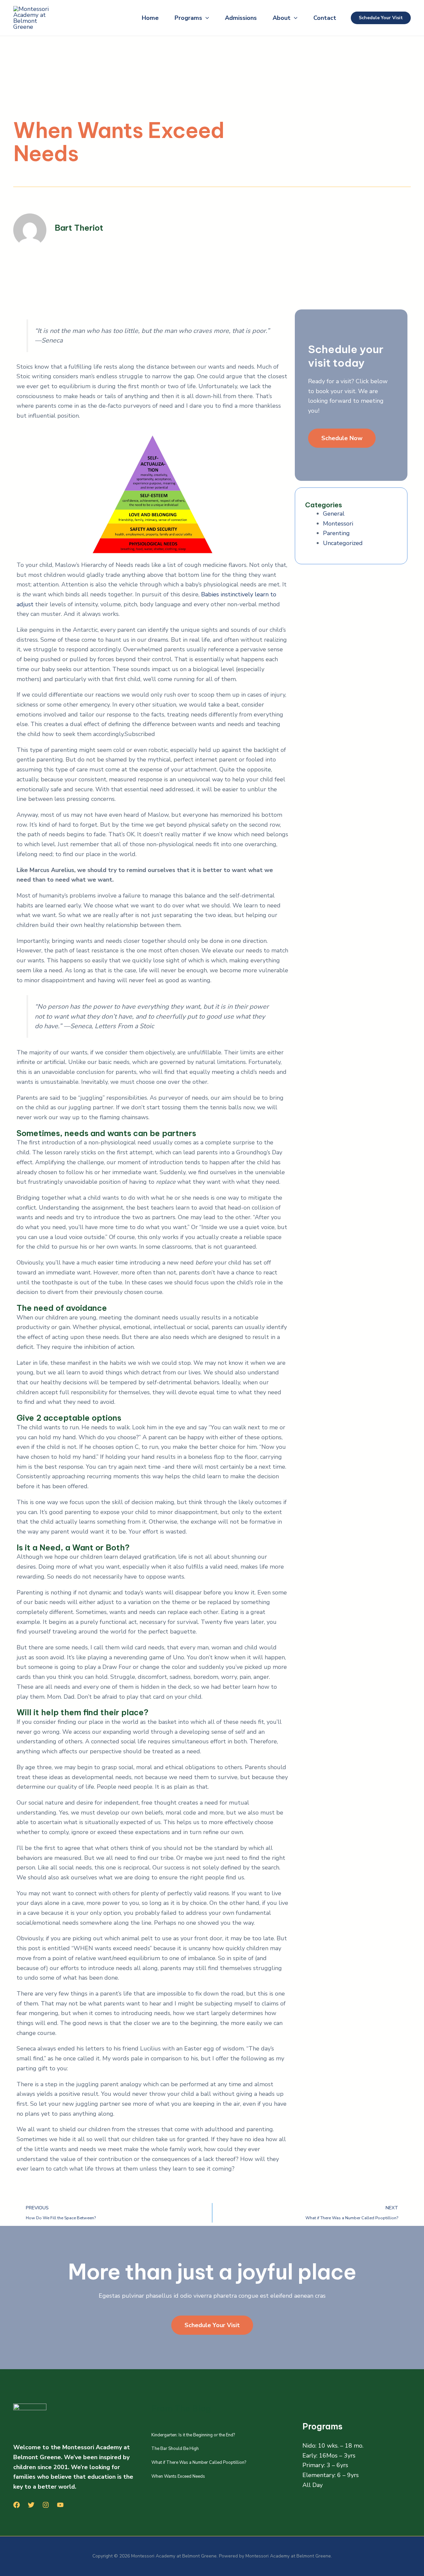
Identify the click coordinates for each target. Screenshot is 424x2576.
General (334, 514)
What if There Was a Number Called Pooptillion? (199, 2462)
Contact (325, 18)
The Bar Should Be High (175, 2449)
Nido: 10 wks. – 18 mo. (333, 2446)
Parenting (336, 533)
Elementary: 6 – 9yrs (331, 2475)
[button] (206, 18)
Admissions (241, 18)
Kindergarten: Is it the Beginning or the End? (193, 2435)
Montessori (338, 524)
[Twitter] (31, 2505)
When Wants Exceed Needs (178, 2476)
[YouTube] (60, 2505)
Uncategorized (343, 543)
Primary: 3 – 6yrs (325, 2465)
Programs (188, 18)
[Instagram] (46, 2505)
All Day (313, 2485)
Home (150, 18)
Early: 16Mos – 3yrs (329, 2456)
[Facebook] (17, 2505)
